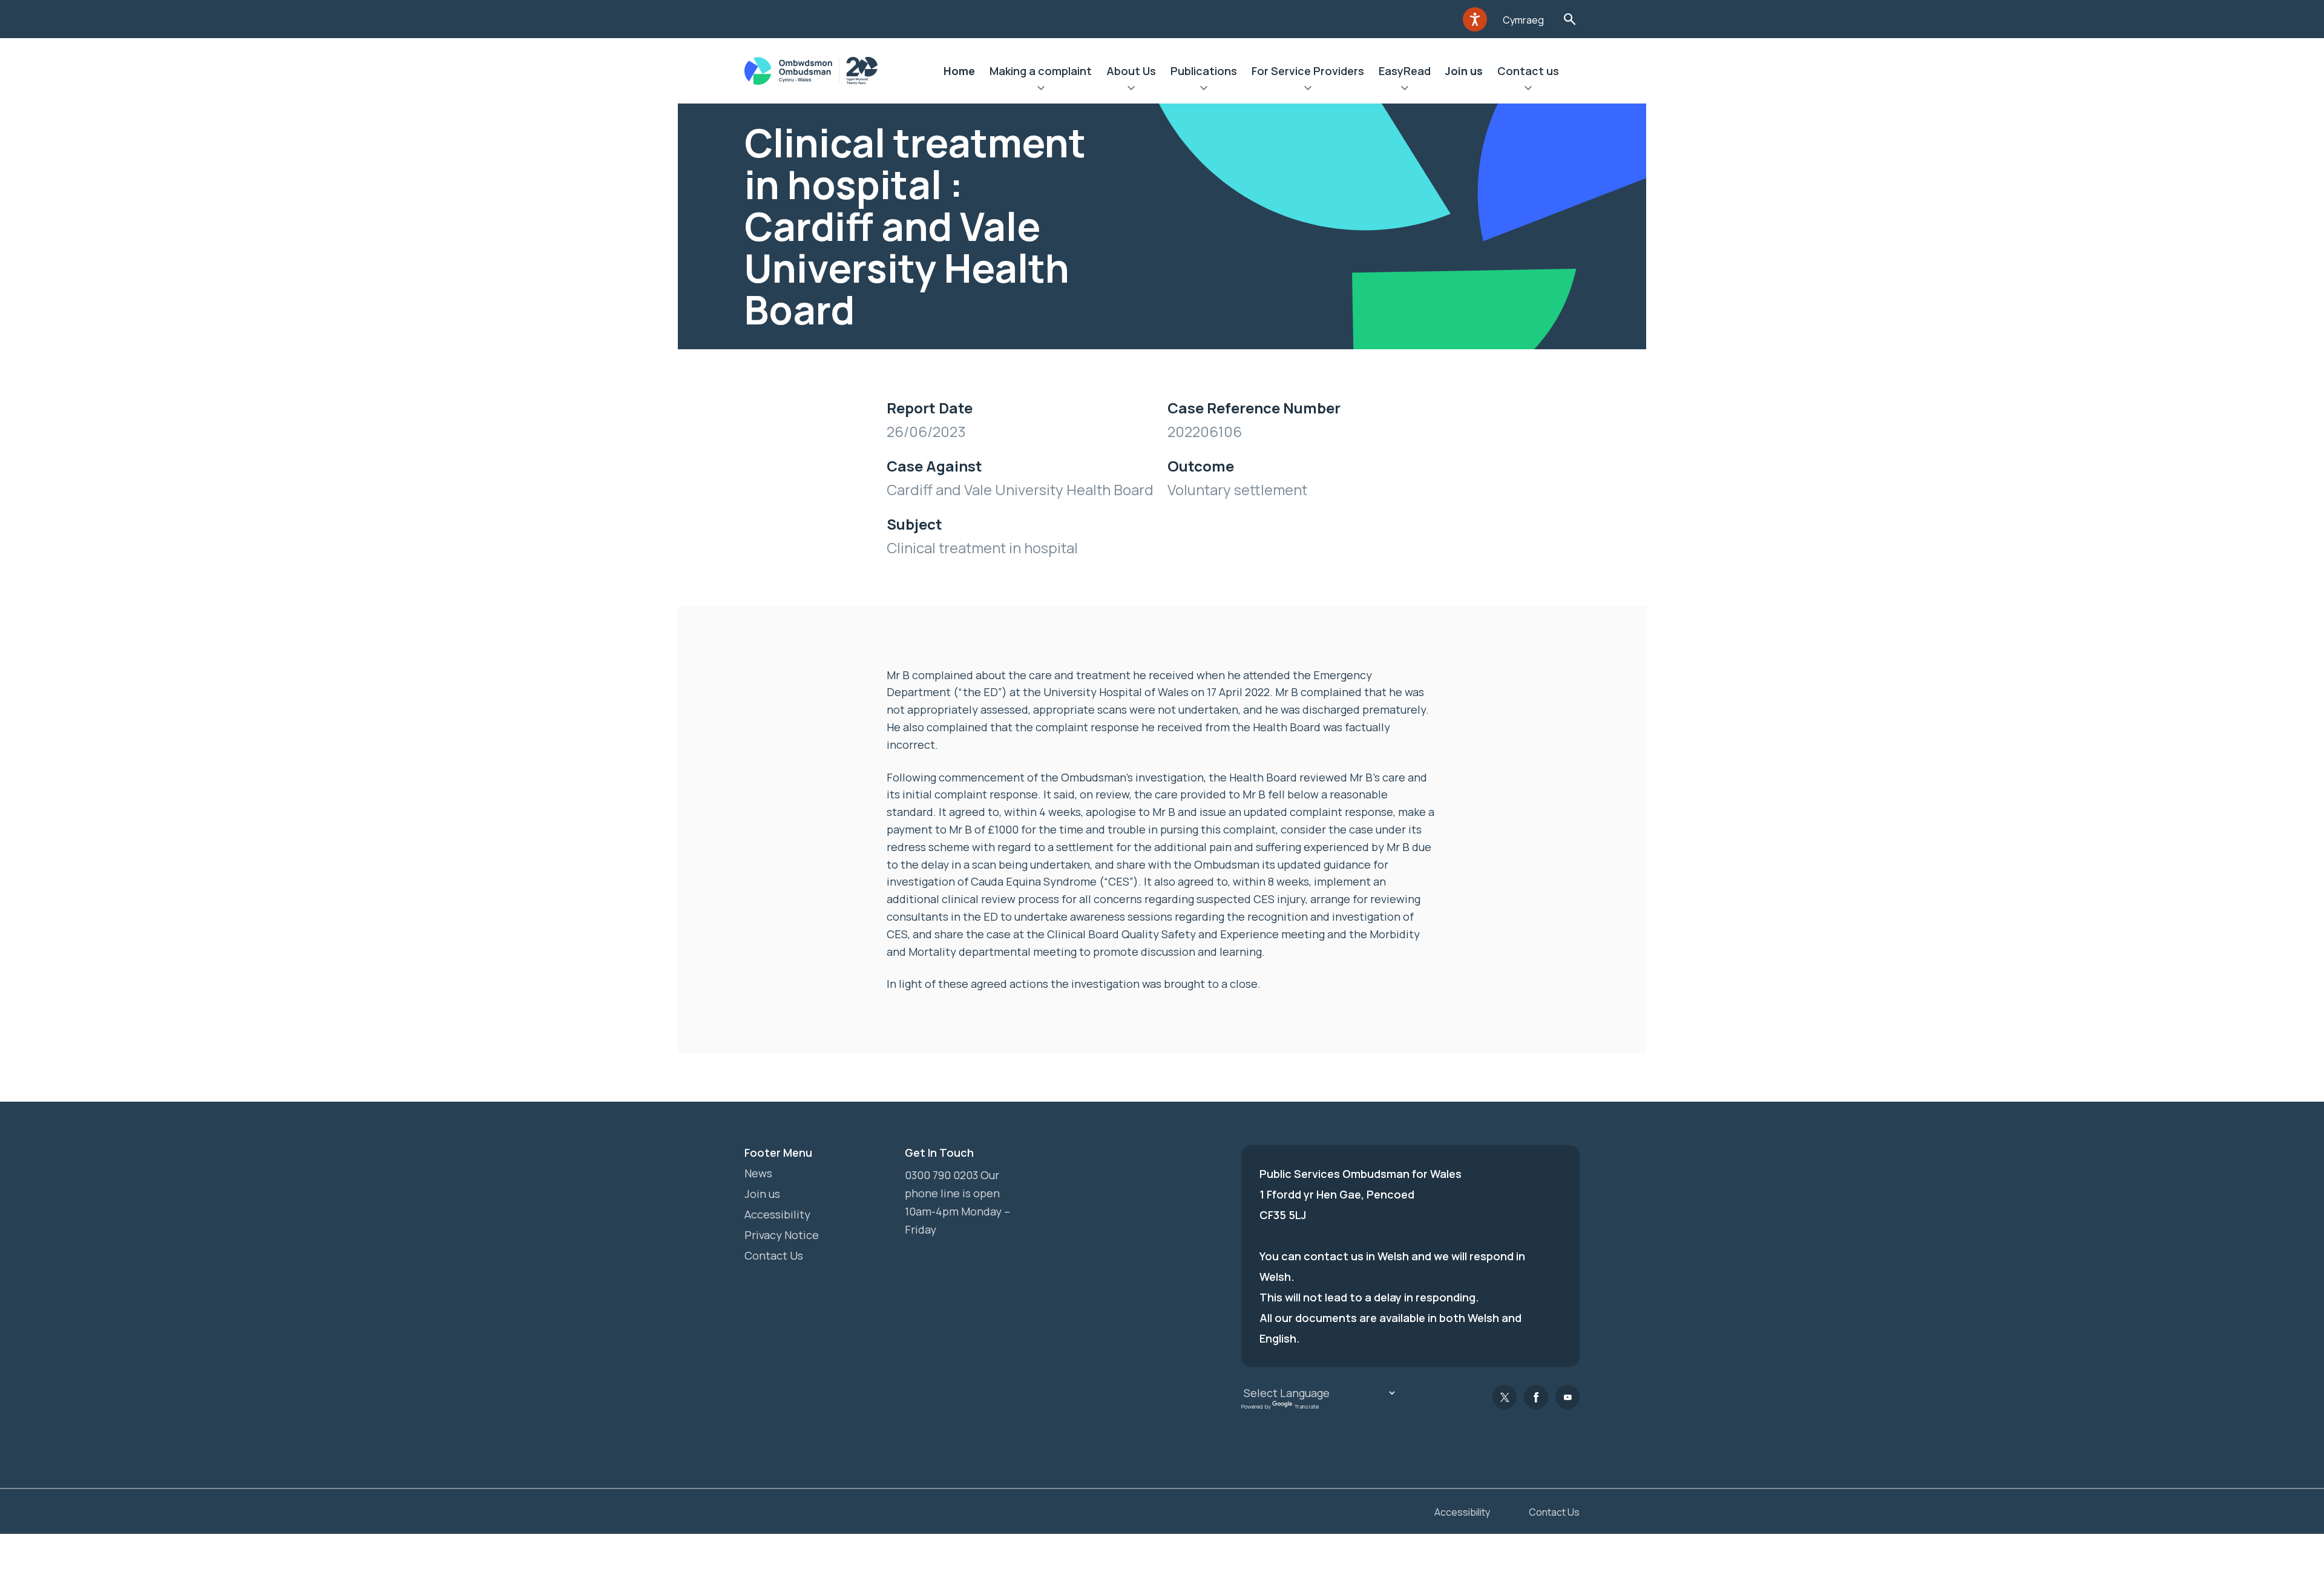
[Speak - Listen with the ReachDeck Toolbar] (1475, 19)
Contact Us (774, 1255)
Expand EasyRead (1405, 90)
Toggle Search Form (1570, 19)
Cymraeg (1523, 20)
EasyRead (1405, 71)
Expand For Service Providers (1308, 90)
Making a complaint (1041, 71)
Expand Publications (1204, 90)
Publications (1204, 71)
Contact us (1528, 71)
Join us (1464, 71)
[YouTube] (1567, 1397)
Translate (1307, 1406)
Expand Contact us (1528, 90)
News (758, 1173)
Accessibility (777, 1214)
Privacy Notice (782, 1235)
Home (959, 71)
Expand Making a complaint (1041, 90)
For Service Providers (1308, 71)
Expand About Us (1131, 90)
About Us (1131, 71)
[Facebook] (1536, 1397)
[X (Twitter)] (1505, 1397)
